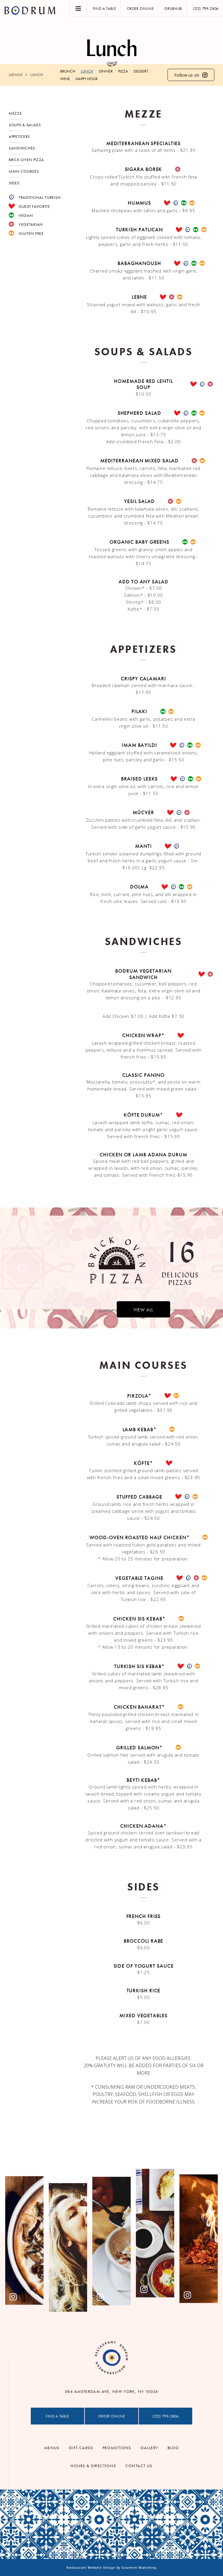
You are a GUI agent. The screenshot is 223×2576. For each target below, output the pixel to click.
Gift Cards (81, 2448)
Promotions (117, 2448)
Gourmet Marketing (139, 2568)
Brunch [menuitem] (68, 71)
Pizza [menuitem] (123, 71)
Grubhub (173, 9)
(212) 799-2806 (206, 9)
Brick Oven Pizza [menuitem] (26, 160)
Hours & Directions (93, 2466)
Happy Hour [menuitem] (87, 79)
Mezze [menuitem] (15, 113)
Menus (52, 2448)
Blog (173, 2448)
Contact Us (139, 2466)
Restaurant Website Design (91, 2568)
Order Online (140, 9)
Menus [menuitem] (16, 75)
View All (143, 1310)
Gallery (149, 2448)
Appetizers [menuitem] (19, 136)
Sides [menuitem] (14, 183)
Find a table (105, 9)
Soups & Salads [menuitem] (25, 125)
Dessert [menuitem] (141, 71)
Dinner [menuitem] (106, 71)
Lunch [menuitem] (37, 75)
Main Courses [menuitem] (24, 171)
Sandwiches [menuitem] (22, 148)
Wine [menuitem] (65, 79)
